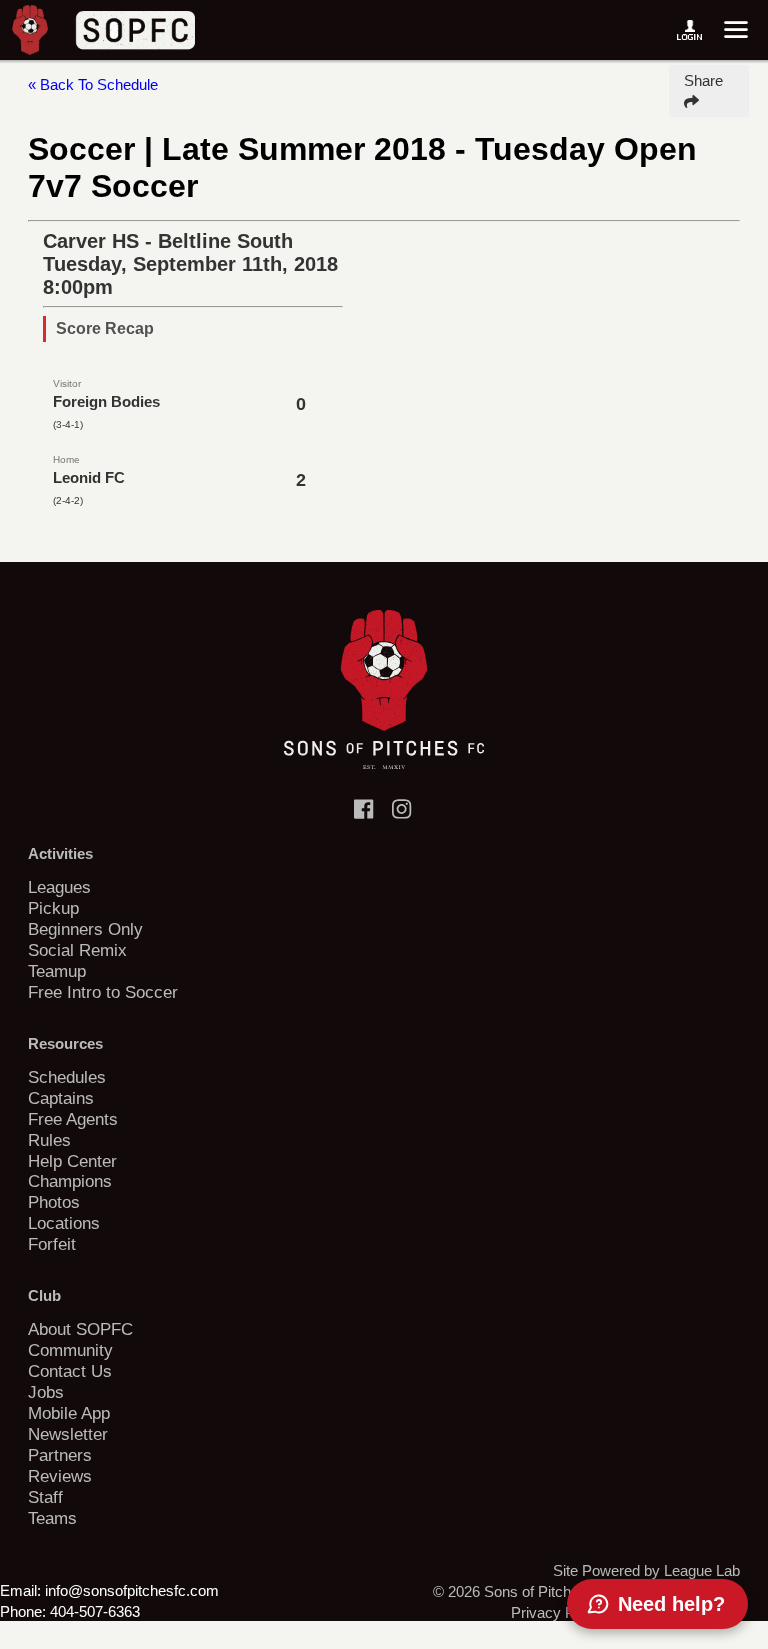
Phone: (23, 1611)
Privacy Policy (558, 1612)
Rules (49, 1140)
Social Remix (77, 950)
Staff (45, 1497)
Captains (61, 1098)
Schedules (67, 1077)
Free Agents (73, 1119)
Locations (64, 1223)
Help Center (72, 1161)
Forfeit (52, 1244)
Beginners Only (85, 929)
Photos (54, 1202)
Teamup (57, 971)
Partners (60, 1455)
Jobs (46, 1392)
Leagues (59, 887)
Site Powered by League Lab (646, 1570)
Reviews (60, 1476)
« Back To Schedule (93, 84)
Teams (52, 1518)
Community (70, 1350)
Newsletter (68, 1434)
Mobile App (69, 1413)
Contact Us (70, 1371)
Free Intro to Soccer (103, 992)
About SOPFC (80, 1329)
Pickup (53, 908)
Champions (70, 1181)
